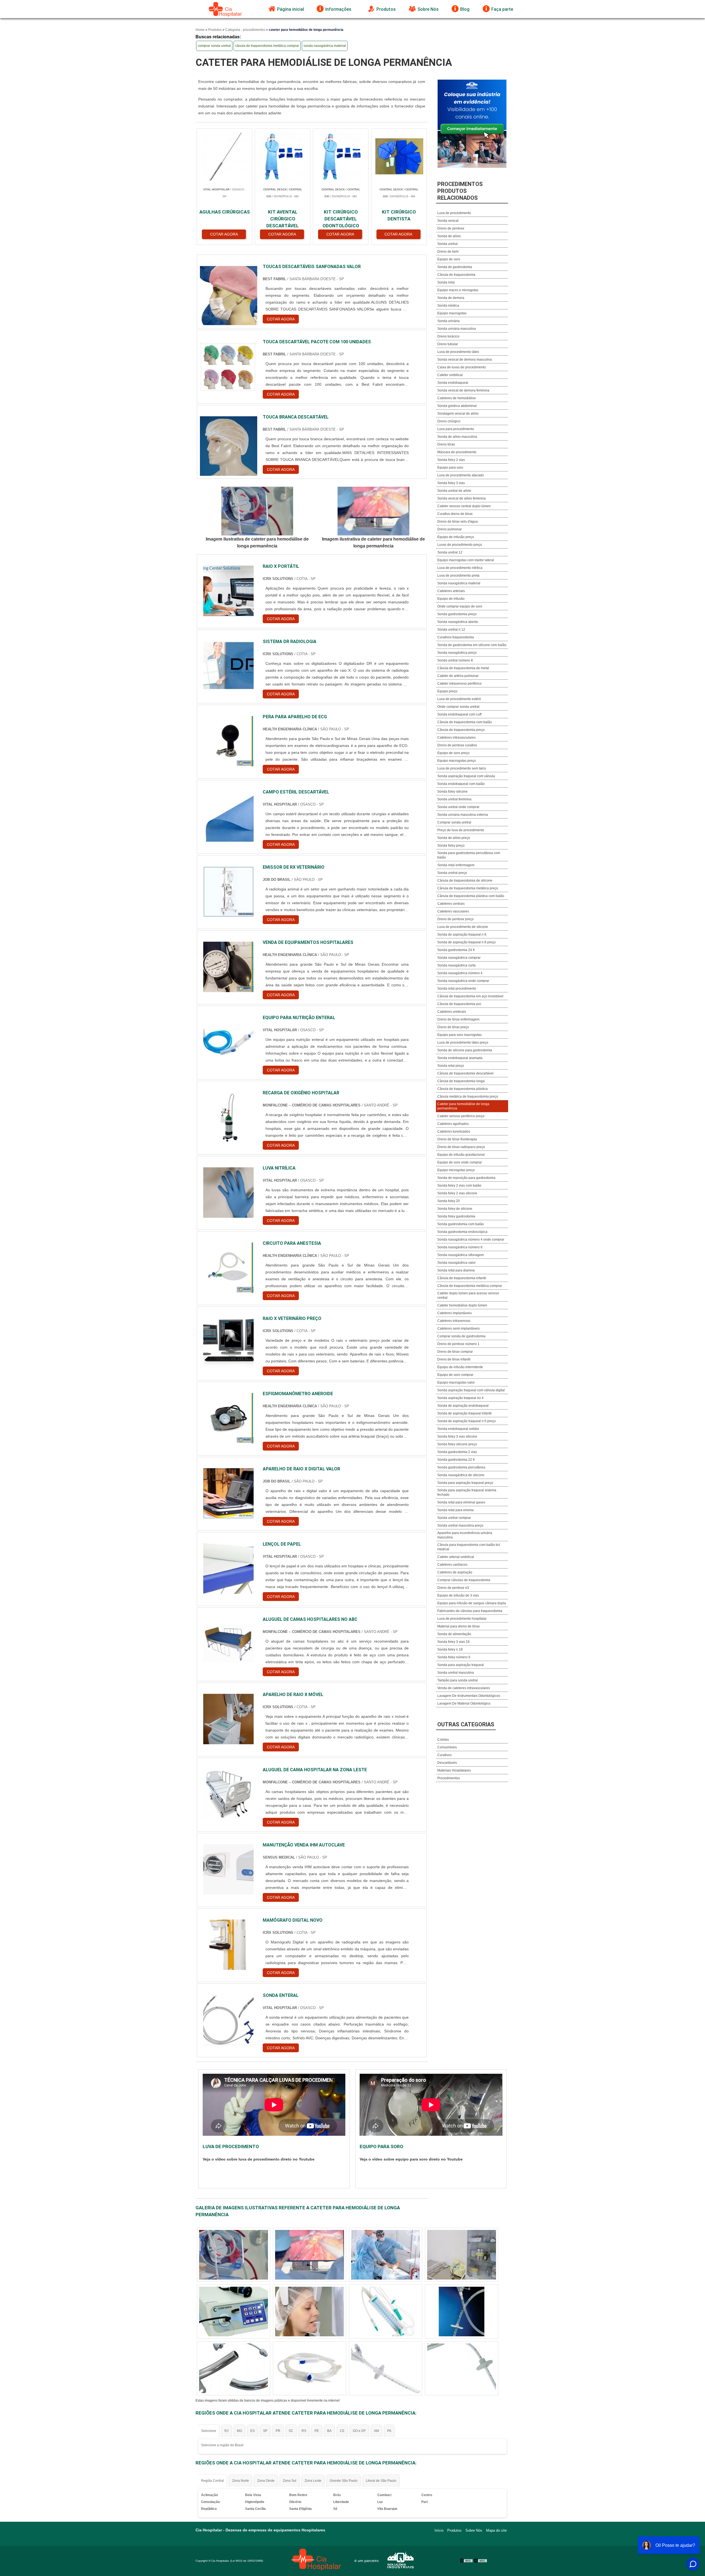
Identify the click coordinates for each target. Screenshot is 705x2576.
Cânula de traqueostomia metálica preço (468, 888)
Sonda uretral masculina (456, 1673)
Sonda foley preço (451, 846)
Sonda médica (448, 306)
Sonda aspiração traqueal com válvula (466, 776)
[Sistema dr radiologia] (229, 666)
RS (304, 2431)
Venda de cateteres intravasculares (464, 1688)
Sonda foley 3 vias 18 (453, 1642)
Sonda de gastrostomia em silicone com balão (472, 645)
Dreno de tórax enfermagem (458, 1019)
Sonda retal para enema (455, 1510)
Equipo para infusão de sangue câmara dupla (472, 1603)
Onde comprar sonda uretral (458, 707)
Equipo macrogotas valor (456, 1382)
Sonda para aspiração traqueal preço (465, 1483)
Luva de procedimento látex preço (463, 1043)
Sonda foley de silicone (455, 1209)
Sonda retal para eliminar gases (461, 1502)
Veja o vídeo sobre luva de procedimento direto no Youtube (259, 2159)
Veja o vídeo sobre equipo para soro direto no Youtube (411, 2159)
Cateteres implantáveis (455, 1313)
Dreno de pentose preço (455, 919)
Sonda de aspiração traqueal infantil (464, 1413)
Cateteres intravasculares (456, 738)
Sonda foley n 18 (450, 1649)
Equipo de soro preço (453, 753)
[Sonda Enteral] (229, 2020)
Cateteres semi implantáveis (459, 1328)
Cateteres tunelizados (454, 1132)
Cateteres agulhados (453, 1124)
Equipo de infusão (451, 599)
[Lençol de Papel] (229, 1569)
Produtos (386, 9)
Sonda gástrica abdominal (457, 406)
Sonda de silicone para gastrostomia (465, 1050)
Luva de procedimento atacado (461, 475)
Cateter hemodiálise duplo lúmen (462, 1305)
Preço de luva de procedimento (461, 830)
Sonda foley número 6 (454, 1657)
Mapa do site (496, 2530)
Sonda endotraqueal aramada (460, 1058)
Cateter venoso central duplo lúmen (464, 506)
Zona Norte (241, 2481)
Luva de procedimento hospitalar (462, 1619)
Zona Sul (290, 2481)
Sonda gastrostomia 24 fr (456, 950)
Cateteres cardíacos (452, 1565)
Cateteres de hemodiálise (457, 398)
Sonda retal (446, 282)
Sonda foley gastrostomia (456, 1216)
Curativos (444, 1755)
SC (291, 2431)
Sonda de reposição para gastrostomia (466, 1178)
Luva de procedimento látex (458, 352)
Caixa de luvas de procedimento (462, 367)
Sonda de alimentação (454, 1634)
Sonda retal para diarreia (456, 1270)
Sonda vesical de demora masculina (465, 360)
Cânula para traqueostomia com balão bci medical (469, 1547)
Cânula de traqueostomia (456, 275)
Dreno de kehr (448, 252)
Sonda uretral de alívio (454, 491)
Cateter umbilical (450, 375)
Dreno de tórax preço (453, 1027)
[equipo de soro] (462, 2368)
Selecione (209, 2431)
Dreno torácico (448, 336)
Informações (338, 9)
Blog (465, 9)
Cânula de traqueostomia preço (461, 730)
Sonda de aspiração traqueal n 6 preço (467, 1421)
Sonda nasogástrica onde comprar (463, 981)
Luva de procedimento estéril (459, 699)
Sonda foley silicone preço (457, 1444)
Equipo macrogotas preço (457, 761)
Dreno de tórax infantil (454, 1359)
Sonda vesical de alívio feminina (462, 498)
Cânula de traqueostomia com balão (465, 722)
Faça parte (502, 9)
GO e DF (359, 2431)
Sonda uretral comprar (454, 1518)
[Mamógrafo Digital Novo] (229, 1945)
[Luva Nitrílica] (229, 1193)
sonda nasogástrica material (325, 46)
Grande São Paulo (344, 2481)
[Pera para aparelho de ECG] (229, 741)
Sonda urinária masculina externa (463, 815)
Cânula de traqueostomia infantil (462, 1278)
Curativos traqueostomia (456, 637)
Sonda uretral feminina (454, 799)
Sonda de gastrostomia (455, 267)
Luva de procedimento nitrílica (460, 568)
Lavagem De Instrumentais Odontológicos (469, 1696)
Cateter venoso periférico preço (461, 1116)
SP (265, 2431)
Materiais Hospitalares (454, 1770)
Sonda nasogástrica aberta (458, 622)
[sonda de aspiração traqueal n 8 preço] (234, 2255)
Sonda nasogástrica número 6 (460, 1247)
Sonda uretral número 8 (455, 660)
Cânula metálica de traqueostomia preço (468, 1097)
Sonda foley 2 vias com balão (459, 1186)
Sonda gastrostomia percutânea (461, 1467)
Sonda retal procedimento (457, 989)
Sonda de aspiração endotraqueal (463, 1406)
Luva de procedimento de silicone (463, 927)
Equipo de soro (449, 259)
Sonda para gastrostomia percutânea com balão (469, 855)
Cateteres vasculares (453, 911)
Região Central (212, 2481)
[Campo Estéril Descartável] (229, 816)
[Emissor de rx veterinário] (229, 892)
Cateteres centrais (451, 904)
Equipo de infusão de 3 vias (458, 1595)
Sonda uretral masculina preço (460, 1525)
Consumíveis (447, 1747)
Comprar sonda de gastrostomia (461, 1336)
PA (389, 2431)
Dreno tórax (446, 444)
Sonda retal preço (451, 1066)
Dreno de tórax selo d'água (458, 522)
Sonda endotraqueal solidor (458, 1429)
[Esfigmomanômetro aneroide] (229, 1418)
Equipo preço (447, 691)
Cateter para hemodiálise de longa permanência (463, 1106)
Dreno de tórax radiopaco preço (461, 1147)
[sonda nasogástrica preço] (386, 2312)
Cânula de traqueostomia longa (461, 1081)
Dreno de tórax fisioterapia (457, 1139)
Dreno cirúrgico (449, 421)
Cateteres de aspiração (455, 1572)
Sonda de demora (451, 298)
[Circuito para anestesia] (229, 1268)
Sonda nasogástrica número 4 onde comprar (471, 1240)
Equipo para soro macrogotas (459, 1035)
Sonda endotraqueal (453, 383)
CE (342, 2431)
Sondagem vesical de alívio (458, 414)
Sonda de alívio (449, 236)
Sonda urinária (448, 321)
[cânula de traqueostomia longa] (310, 2255)
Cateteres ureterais (452, 1012)
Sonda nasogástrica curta (456, 965)
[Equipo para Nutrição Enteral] (229, 1042)
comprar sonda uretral (214, 46)
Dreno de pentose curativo (457, 745)
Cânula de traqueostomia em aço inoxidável (470, 996)
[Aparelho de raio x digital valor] (229, 1493)
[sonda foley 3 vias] (386, 2368)
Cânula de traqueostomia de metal (463, 668)
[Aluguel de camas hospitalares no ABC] (229, 1644)
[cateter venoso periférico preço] (234, 2312)
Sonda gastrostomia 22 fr (456, 1460)
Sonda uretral (448, 244)
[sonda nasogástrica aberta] (462, 2255)
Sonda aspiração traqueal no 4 (460, 1398)
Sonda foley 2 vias (451, 460)
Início (439, 2530)
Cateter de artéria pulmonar (458, 676)
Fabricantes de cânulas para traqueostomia (470, 1611)
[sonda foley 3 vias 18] (386, 2255)
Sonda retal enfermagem (456, 865)
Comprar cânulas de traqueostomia (464, 1580)
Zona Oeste (266, 2481)
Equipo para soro (450, 468)
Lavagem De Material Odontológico (464, 1703)
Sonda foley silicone (452, 792)
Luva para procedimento (456, 429)
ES (253, 2431)
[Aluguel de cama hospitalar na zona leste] (229, 1794)
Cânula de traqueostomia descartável (465, 1073)
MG (239, 2431)
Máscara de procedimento (457, 452)
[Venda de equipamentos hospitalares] (229, 967)
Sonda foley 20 (449, 1201)
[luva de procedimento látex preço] (310, 2368)
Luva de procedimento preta (458, 576)
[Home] (226, 9)
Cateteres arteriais (451, 591)
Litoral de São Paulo (381, 2481)
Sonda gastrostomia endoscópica (462, 1232)
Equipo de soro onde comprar (460, 1162)
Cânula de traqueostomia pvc (459, 1004)
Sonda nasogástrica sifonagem (461, 1255)
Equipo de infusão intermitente (460, 1367)
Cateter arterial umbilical (456, 1557)
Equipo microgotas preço (456, 1170)
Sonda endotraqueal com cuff (459, 714)
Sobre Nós (428, 9)
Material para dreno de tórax (459, 1626)
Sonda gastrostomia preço (457, 614)
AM (376, 2431)
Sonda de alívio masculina (457, 437)
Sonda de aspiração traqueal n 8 (462, 935)
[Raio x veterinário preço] (229, 1343)
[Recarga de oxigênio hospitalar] (229, 1117)
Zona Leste (313, 2481)
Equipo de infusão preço (456, 537)
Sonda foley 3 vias (451, 483)
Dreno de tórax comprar (455, 1352)
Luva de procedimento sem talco (462, 768)
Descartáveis (447, 1763)
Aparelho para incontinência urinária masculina (465, 1535)
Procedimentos (449, 1778)
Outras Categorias (466, 1724)
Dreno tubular (448, 344)
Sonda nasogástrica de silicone (461, 1475)
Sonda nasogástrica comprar (459, 958)
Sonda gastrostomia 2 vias (457, 1452)
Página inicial (291, 9)
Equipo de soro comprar (455, 1375)
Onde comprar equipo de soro (460, 606)
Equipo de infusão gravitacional (461, 1155)
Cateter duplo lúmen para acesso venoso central (468, 1295)
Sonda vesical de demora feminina (463, 390)
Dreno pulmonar (450, 529)
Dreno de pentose (451, 228)
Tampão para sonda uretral (458, 1680)
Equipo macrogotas (452, 313)
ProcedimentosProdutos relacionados (460, 191)
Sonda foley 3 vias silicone (457, 1436)
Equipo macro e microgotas (458, 290)
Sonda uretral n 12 (451, 630)
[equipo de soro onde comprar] (234, 2368)
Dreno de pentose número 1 (458, 1344)
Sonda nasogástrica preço (457, 653)
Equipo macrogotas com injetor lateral (466, 560)
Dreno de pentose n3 (453, 1588)
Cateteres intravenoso (454, 1321)
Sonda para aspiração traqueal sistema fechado (467, 1492)
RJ (227, 2431)
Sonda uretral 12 (450, 552)
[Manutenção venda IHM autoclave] (229, 1869)
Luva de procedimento (454, 213)
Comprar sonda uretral (454, 822)
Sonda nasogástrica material (459, 583)
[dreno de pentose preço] (310, 2312)
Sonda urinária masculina (457, 329)
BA (329, 2431)
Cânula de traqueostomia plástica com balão (471, 896)
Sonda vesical (448, 221)
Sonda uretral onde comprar (458, 807)
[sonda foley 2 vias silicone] (462, 2312)
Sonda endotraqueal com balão (461, 784)
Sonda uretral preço (452, 873)
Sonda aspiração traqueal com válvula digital (471, 1390)
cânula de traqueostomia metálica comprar (267, 46)
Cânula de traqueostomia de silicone (465, 881)
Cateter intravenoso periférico (459, 684)
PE (317, 2431)
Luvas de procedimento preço (460, 545)
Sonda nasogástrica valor (456, 1263)
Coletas (443, 1740)
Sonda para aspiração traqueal (461, 1665)
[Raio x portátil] (229, 591)
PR (278, 2431)
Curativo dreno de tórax (455, 514)
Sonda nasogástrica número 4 (460, 973)
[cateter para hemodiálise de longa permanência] (257, 511)
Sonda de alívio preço (454, 838)
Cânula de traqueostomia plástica (463, 1089)
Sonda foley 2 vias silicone (457, 1193)
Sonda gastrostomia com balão (461, 1224)
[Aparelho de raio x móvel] (229, 1719)
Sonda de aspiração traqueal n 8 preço (467, 942)
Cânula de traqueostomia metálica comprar (470, 1286)
